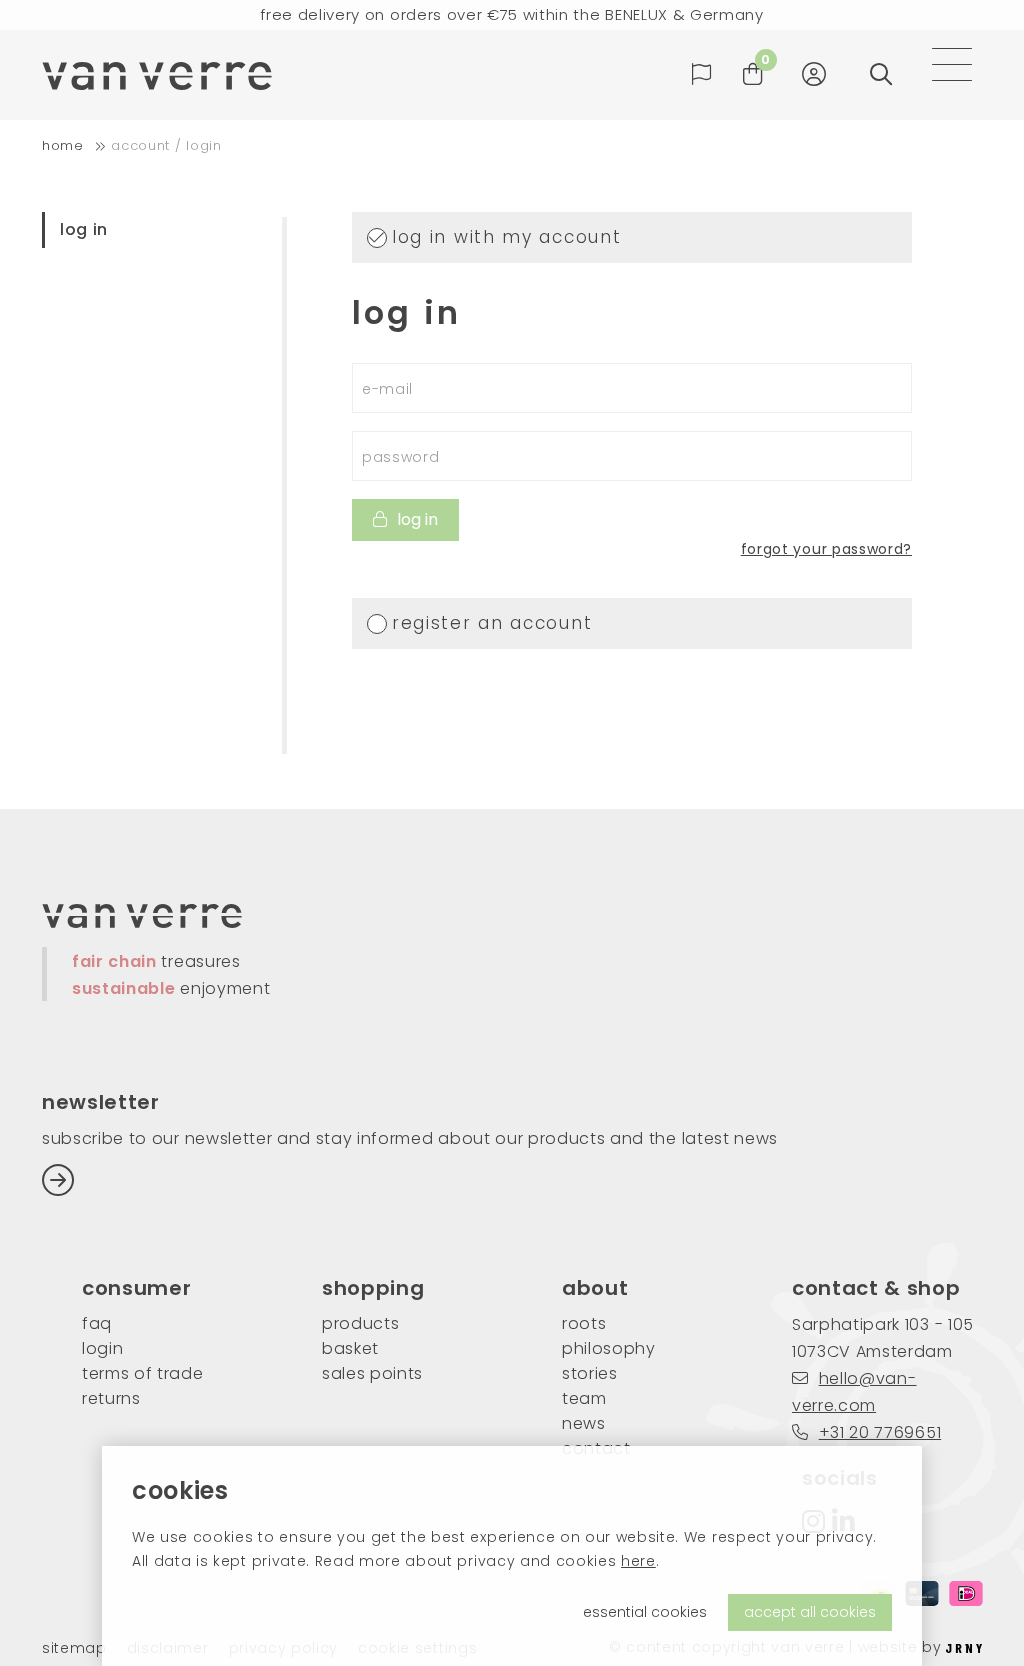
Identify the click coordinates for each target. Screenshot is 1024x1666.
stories (590, 1373)
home (63, 145)
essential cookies (645, 1612)
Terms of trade (143, 1373)
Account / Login (166, 145)
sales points (372, 1373)
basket (350, 1348)
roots (584, 1323)
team (584, 1398)
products (360, 1323)
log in (84, 229)
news (584, 1423)
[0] (753, 74)
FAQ (97, 1323)
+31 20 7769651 (880, 1432)
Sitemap (74, 1648)
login (102, 1348)
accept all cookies (810, 1612)
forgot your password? (826, 549)
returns (111, 1398)
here (638, 1561)
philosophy (609, 1348)
